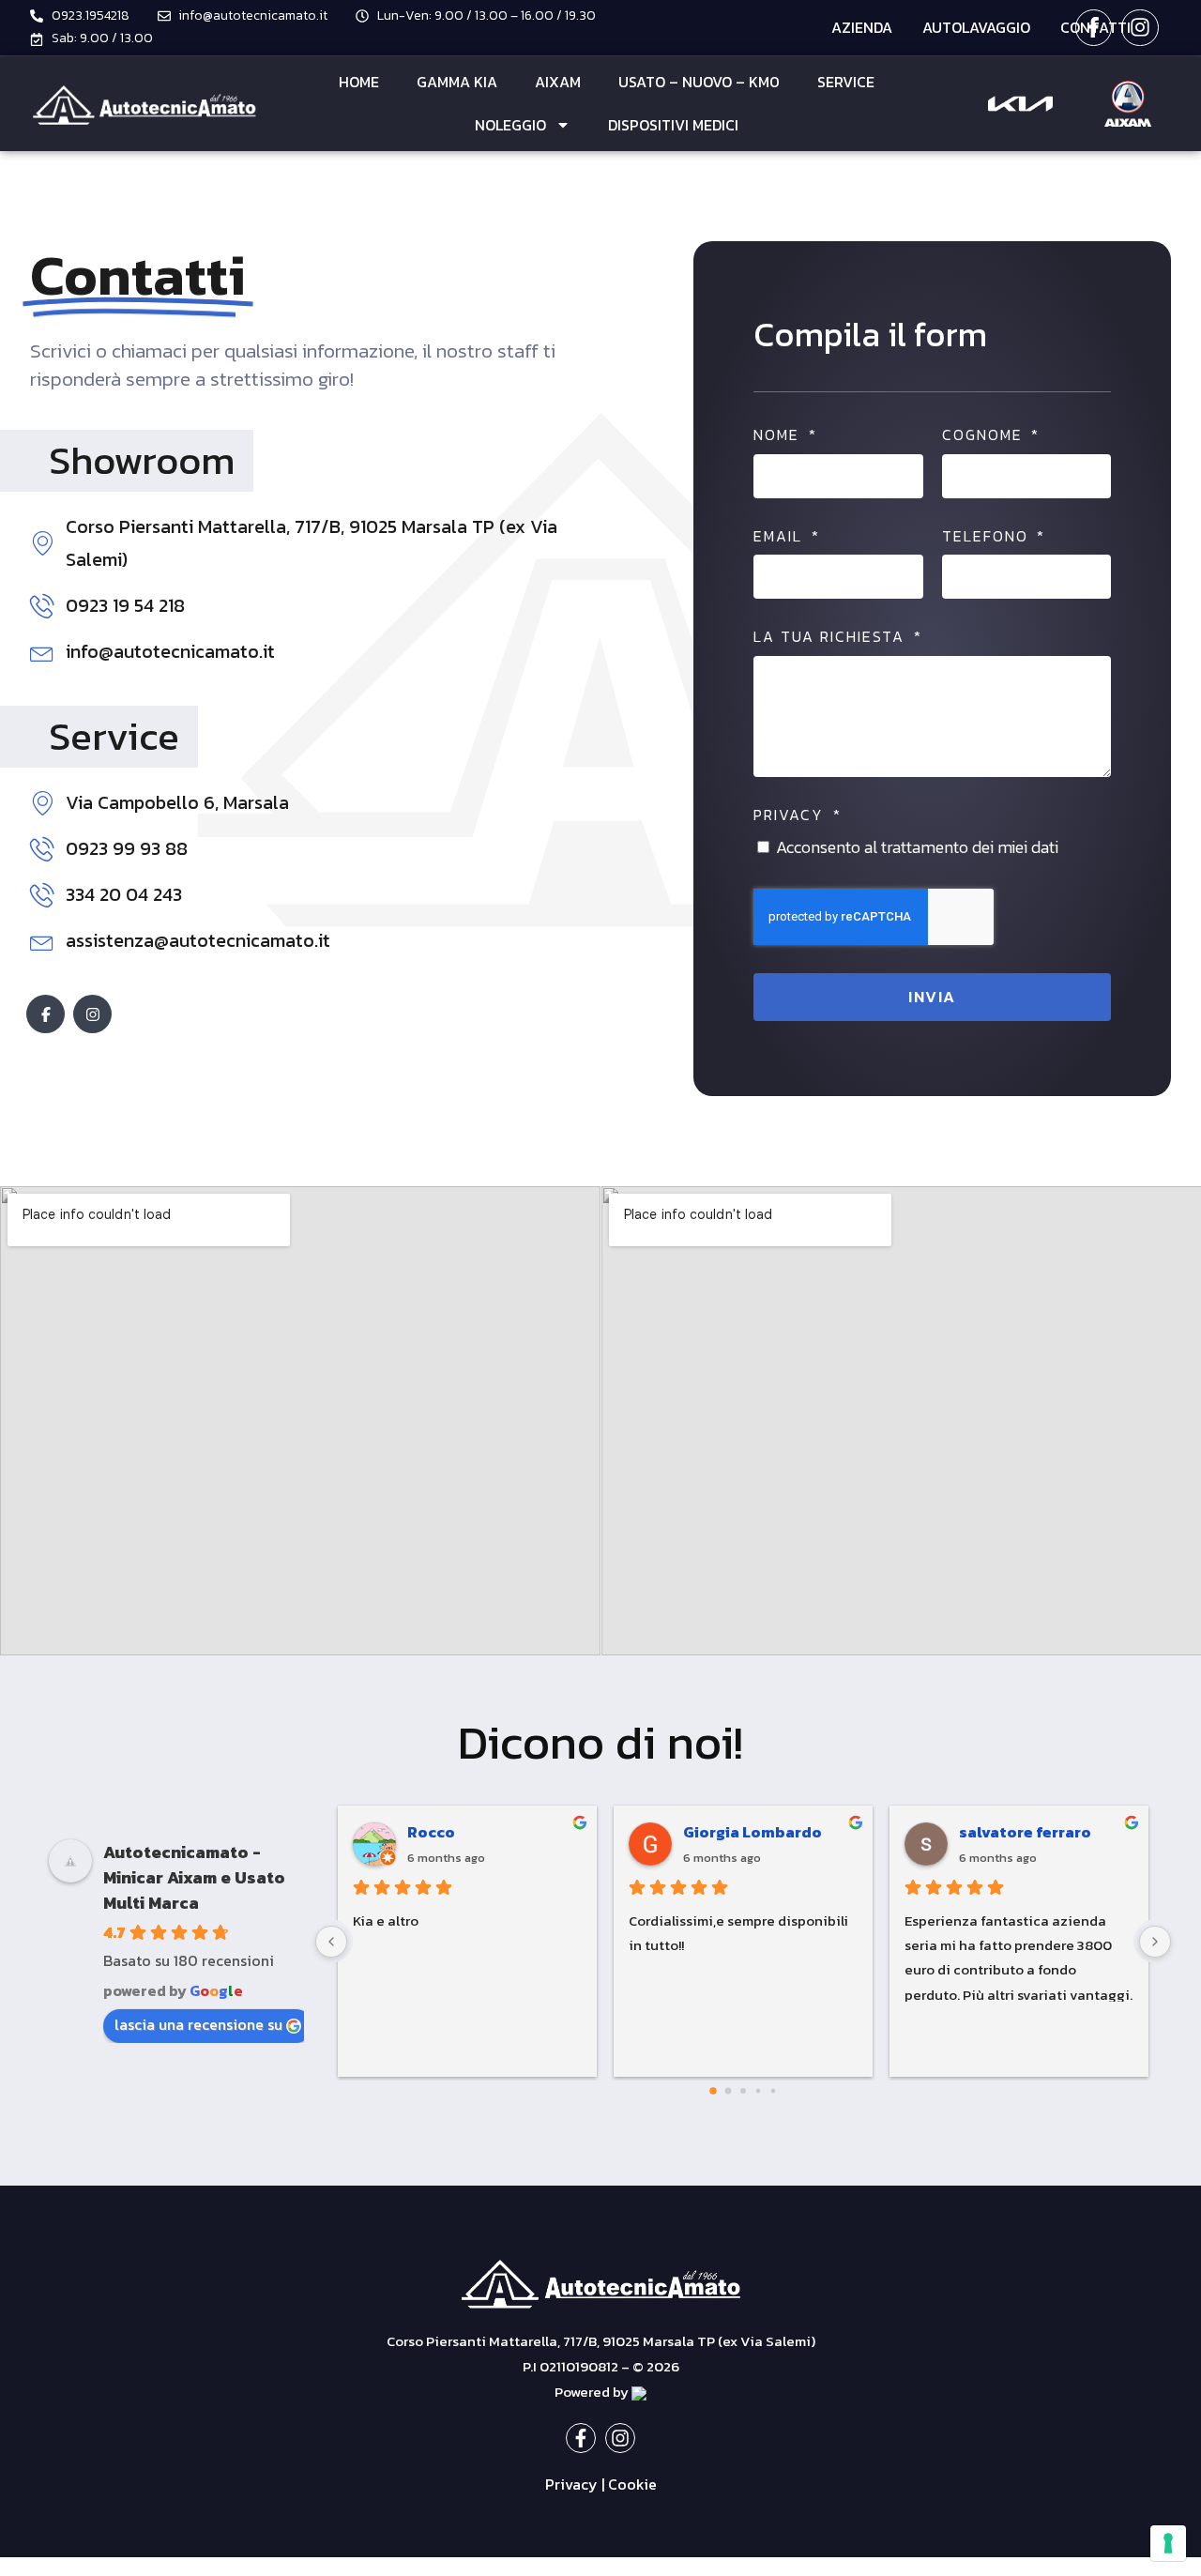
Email (781, 537)
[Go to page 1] (729, 2091)
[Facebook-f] (1094, 28)
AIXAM (558, 82)
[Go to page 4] (774, 2091)
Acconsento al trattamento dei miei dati (917, 847)
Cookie (632, 2484)
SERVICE (846, 82)
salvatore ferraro (1025, 1832)
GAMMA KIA (457, 82)
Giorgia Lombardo (753, 1832)
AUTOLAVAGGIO (976, 27)
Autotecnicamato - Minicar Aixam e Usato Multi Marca (194, 1877)
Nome (779, 435)
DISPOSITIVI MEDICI (673, 125)
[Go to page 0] (713, 2091)
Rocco (431, 1832)
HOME (359, 82)
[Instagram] (1140, 28)
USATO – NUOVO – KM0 (699, 82)
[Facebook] (46, 1014)
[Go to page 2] (743, 2091)
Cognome (985, 435)
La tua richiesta (832, 637)
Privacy (791, 815)
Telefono (988, 537)
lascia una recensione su (198, 2024)
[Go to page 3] (759, 2091)
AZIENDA (862, 27)
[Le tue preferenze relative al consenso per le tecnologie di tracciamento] (1168, 2543)
